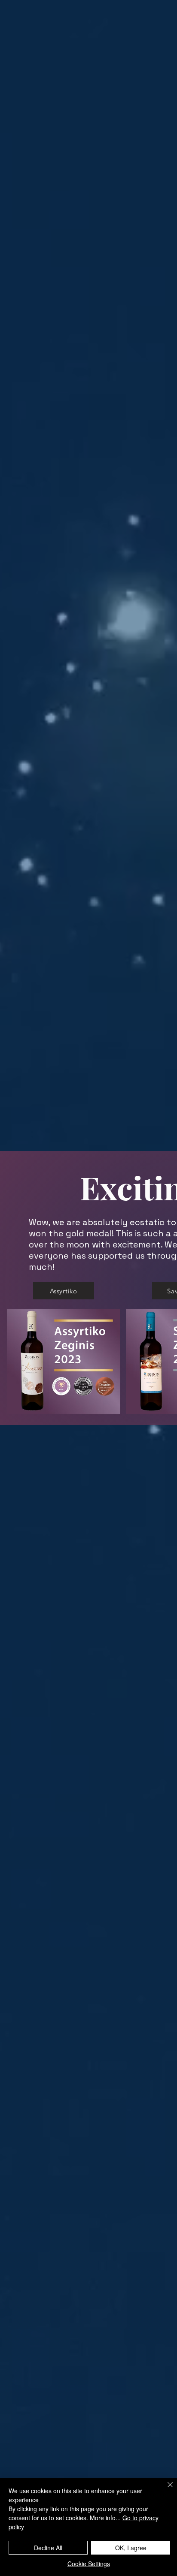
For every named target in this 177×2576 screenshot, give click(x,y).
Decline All (48, 2548)
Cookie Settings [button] (89, 2564)
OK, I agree (131, 2548)
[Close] (165, 2490)
